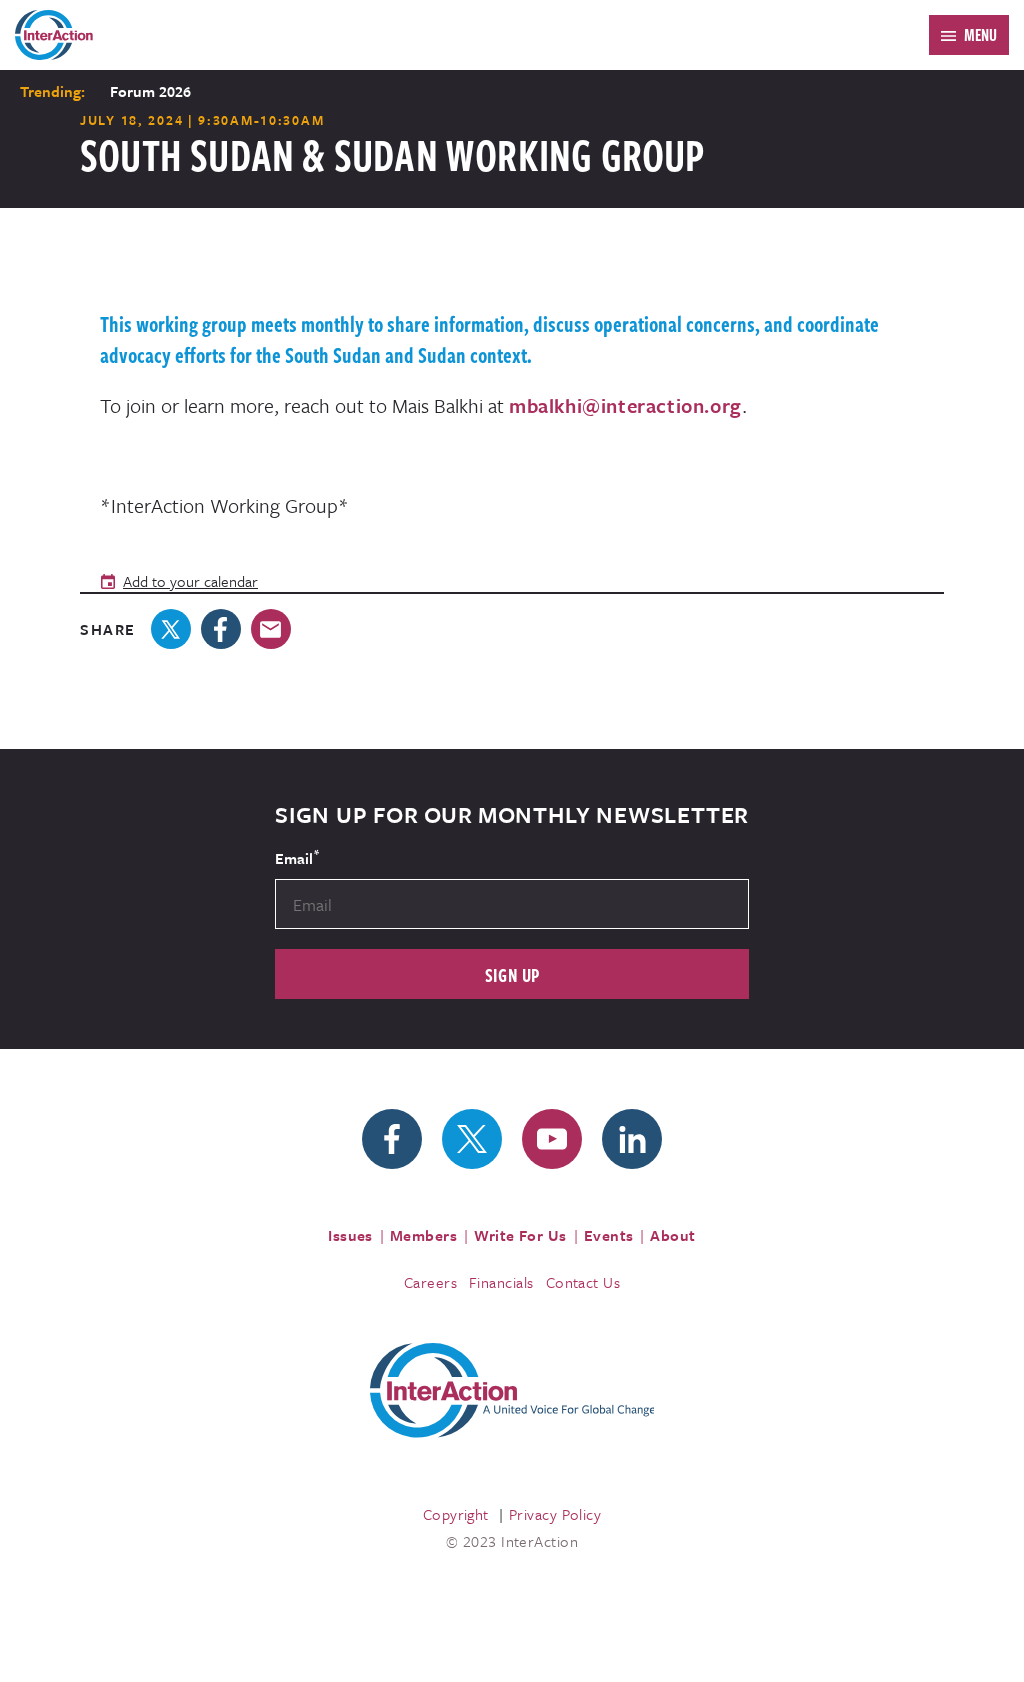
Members (423, 1235)
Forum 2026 (150, 91)
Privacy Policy (555, 1514)
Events (609, 1235)
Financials (501, 1282)
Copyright (456, 1514)
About (672, 1235)
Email (297, 857)
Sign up (512, 974)
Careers (430, 1282)
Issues (350, 1235)
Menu (980, 35)
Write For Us (520, 1235)
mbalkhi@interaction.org (625, 405)
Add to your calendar (190, 581)
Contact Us (583, 1282)
